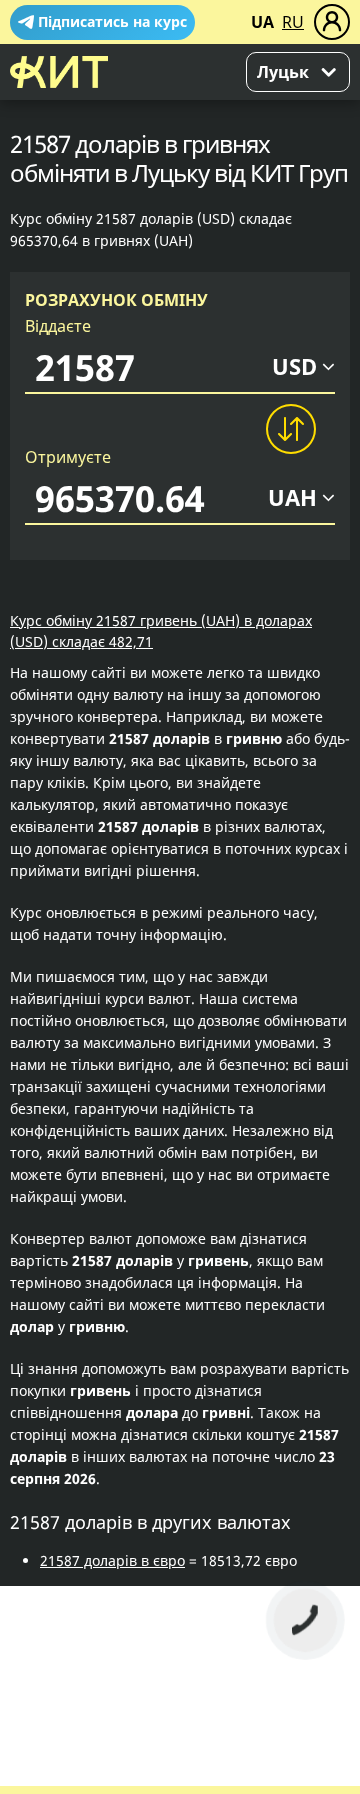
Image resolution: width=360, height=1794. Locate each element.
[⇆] (290, 429)
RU (293, 22)
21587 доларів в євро (112, 1560)
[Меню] (332, 22)
